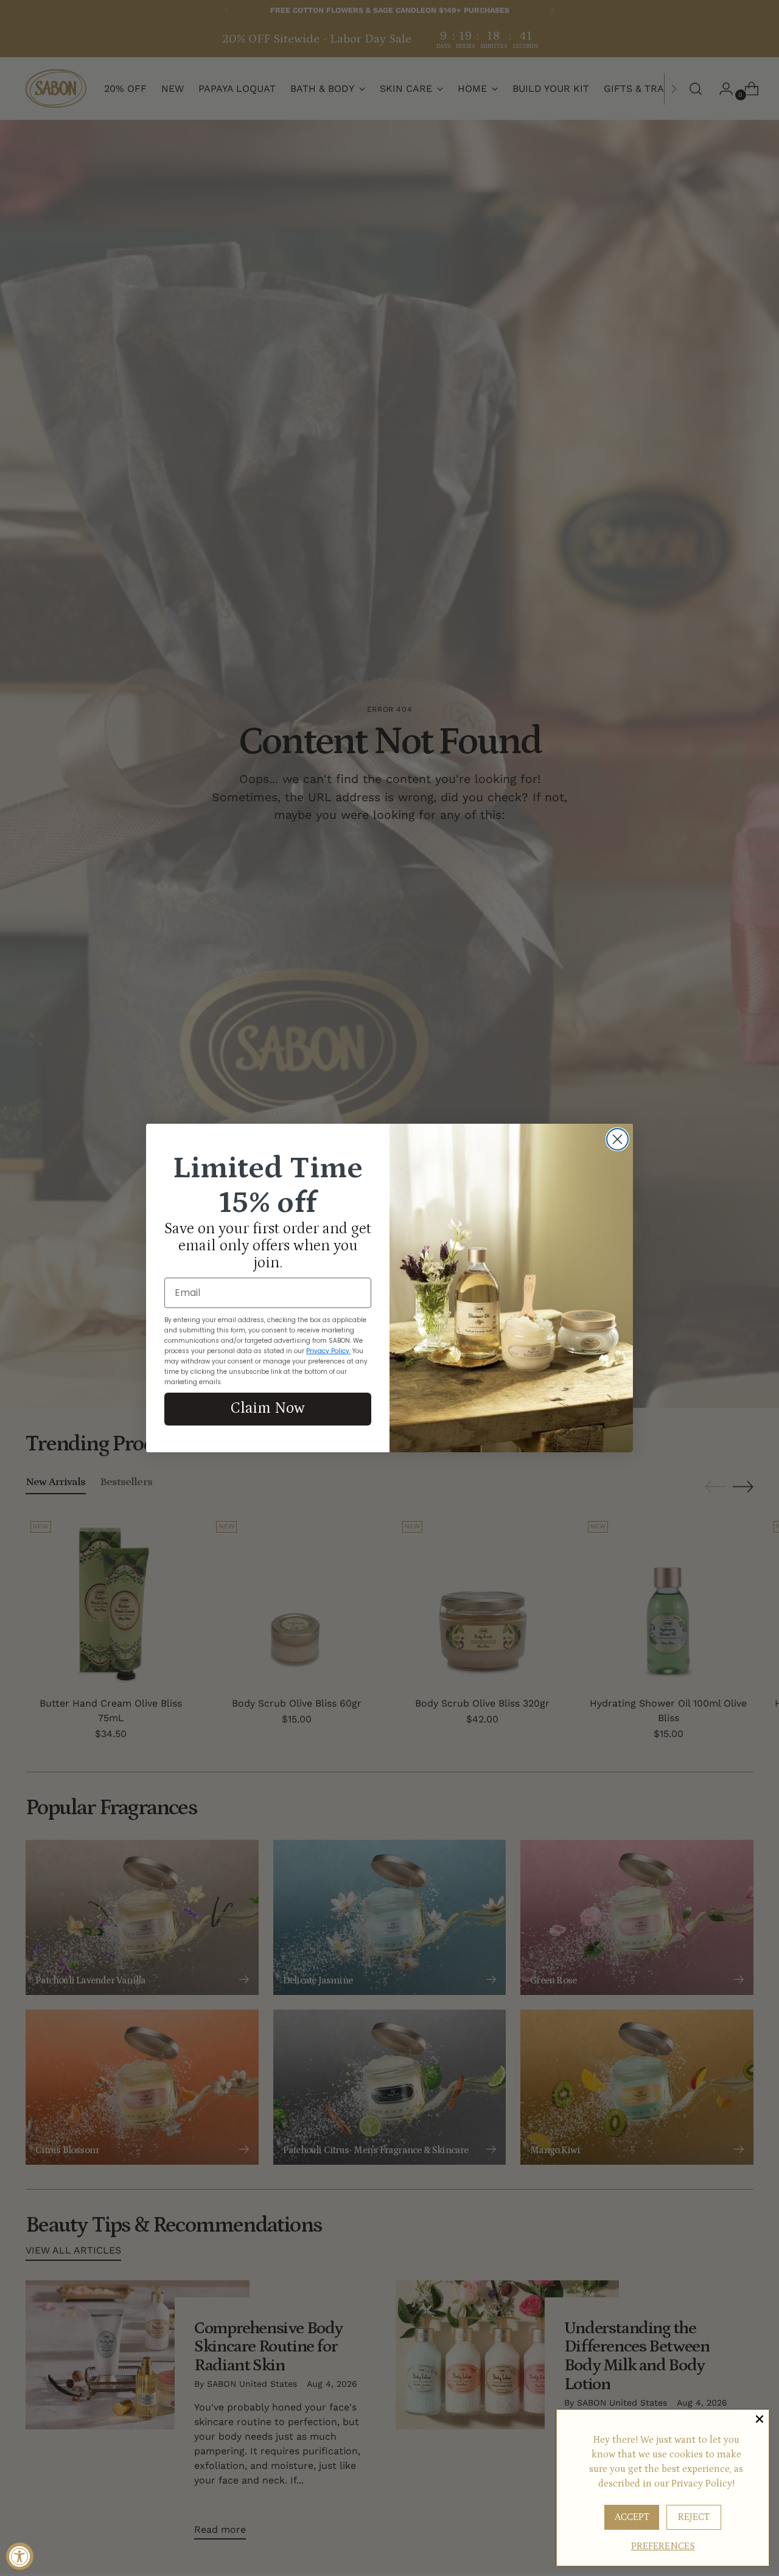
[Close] (760, 2419)
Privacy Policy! (703, 2484)
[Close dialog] (617, 1139)
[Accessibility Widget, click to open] (20, 2556)
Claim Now (268, 1408)
